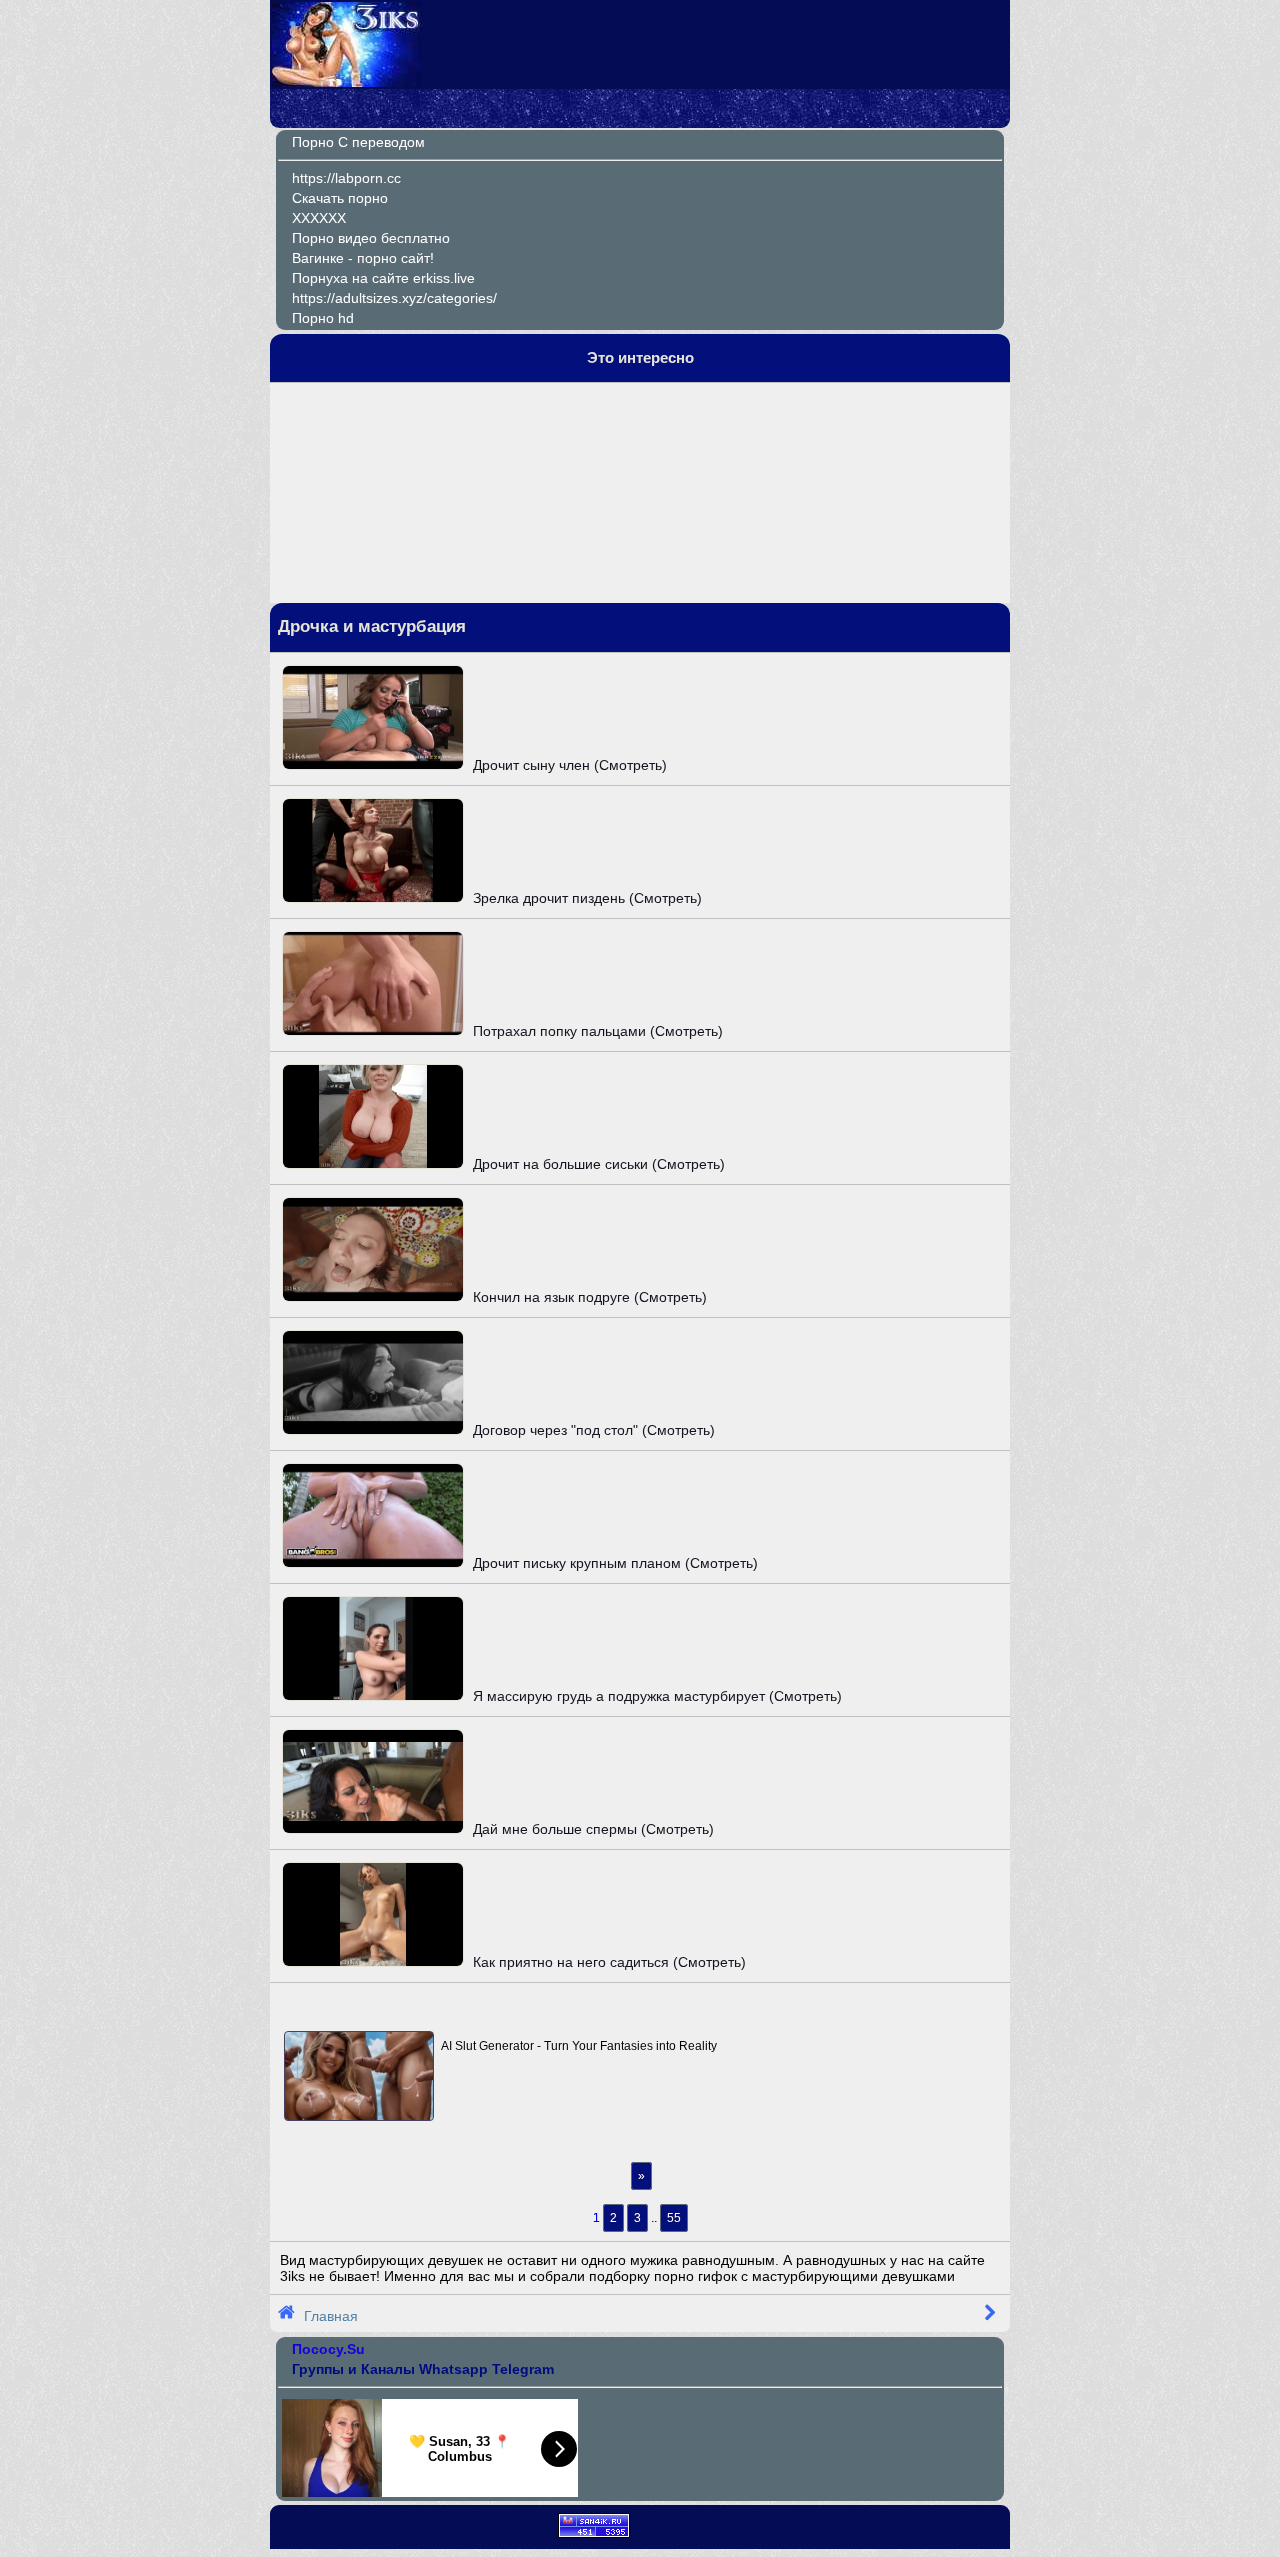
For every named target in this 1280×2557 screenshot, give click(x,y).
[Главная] (347, 82)
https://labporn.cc (346, 178)
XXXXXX (319, 218)
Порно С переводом (358, 142)
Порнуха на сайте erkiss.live (383, 278)
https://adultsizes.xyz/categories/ (394, 298)
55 (674, 2218)
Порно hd (323, 318)
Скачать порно (340, 198)
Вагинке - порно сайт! (363, 258)
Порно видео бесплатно (371, 238)
